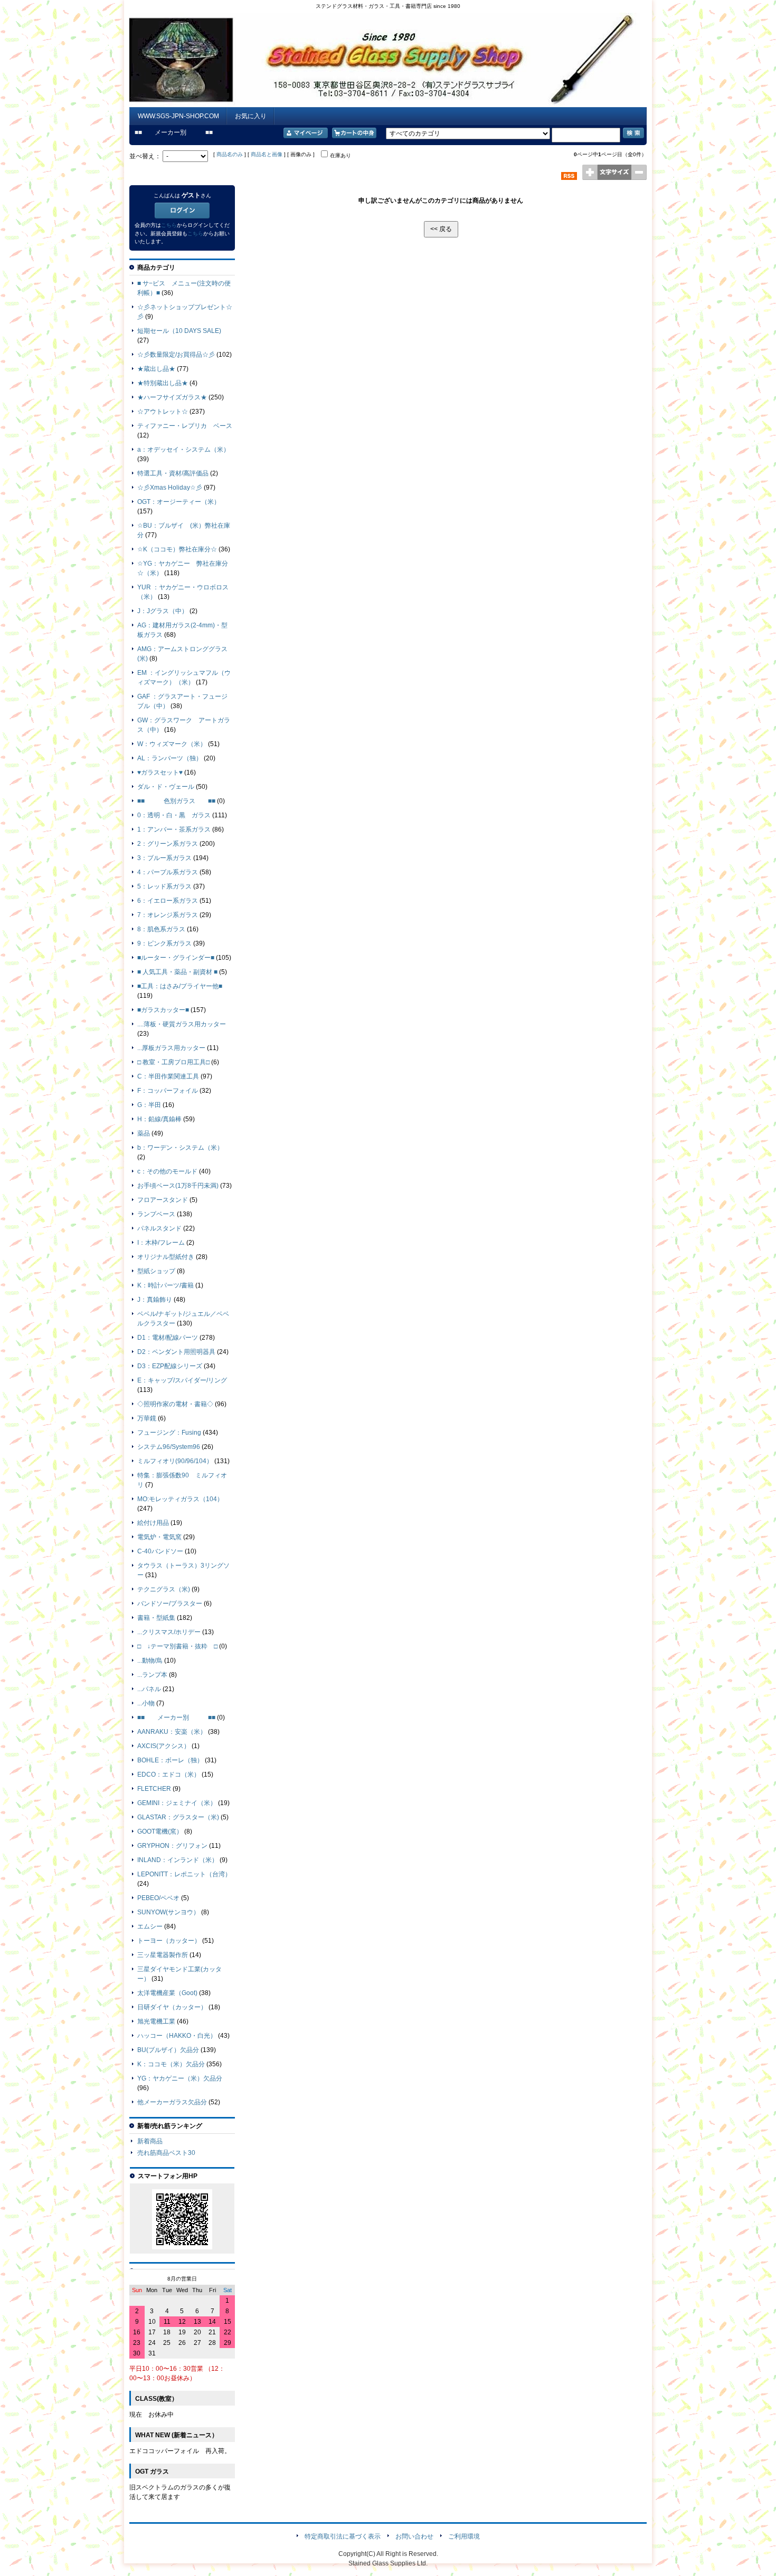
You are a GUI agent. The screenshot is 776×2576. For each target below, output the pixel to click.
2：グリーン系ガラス (168, 844)
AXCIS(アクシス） (164, 1746)
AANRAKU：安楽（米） (172, 1732)
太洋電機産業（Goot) (167, 1993)
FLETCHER (154, 1789)
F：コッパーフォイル (168, 1091)
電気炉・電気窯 (159, 1537)
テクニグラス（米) (164, 1589)
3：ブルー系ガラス (164, 858)
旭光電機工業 (156, 2021)
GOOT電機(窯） (160, 1831)
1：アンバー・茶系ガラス (174, 829)
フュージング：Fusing (169, 1433)
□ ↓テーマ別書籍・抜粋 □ (177, 1646)
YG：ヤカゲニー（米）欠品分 (180, 2078)
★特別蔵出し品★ (163, 383)
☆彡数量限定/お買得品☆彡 (176, 355)
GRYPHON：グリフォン (172, 1846)
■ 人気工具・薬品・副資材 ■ (177, 972)
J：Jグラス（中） (163, 611)
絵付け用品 (153, 1523)
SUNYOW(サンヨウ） (168, 1912)
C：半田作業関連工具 (168, 1076)
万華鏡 (147, 1418)
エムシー (150, 1926)
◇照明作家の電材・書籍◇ (175, 1404)
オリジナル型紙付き (166, 1257)
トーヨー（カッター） (169, 1941)
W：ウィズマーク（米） (172, 744)
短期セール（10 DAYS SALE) (179, 331)
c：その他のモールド (167, 1171)
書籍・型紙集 (156, 1618)
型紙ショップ (156, 1271)
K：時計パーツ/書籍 (165, 1285)
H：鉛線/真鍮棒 (159, 1119)
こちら (169, 225)
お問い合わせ (414, 2536)
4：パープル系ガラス (168, 872)
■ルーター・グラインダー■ (176, 958)
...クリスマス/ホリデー (169, 1632)
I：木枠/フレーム (161, 1243)
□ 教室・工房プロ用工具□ (173, 1062)
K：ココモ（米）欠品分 (171, 2064)
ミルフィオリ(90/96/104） (175, 1461)
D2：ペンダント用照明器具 (176, 1352)
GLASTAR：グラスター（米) (178, 1817)
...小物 (146, 1703)
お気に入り (251, 116)
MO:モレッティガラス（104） (180, 1499)
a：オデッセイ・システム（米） (183, 450)
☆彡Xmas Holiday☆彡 (170, 488)
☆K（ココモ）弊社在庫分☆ (177, 549)
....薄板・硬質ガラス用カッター (182, 1024)
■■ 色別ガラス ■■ (176, 801)
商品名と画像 (267, 154)
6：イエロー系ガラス (168, 901)
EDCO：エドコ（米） (169, 1774)
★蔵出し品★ (156, 369)
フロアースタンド (163, 1200)
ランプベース (156, 1214)
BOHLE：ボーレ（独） (170, 1760)
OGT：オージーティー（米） (179, 502)
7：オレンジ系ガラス (168, 915)
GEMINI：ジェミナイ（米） (177, 1803)
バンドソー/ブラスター (170, 1604)
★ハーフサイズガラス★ (172, 397)
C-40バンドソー (160, 1551)
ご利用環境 (464, 2536)
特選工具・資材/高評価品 (173, 473)
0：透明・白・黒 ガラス (174, 815)
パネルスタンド (159, 1228)
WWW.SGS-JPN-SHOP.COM (178, 116)
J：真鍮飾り (155, 1300)
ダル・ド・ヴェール (166, 787)
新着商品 (150, 2141)
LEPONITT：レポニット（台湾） (184, 1874)
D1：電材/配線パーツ (168, 1338)
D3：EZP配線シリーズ (170, 1366)
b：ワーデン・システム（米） (180, 1148)
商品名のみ (230, 154)
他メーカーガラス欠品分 (172, 2102)
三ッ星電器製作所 (163, 1955)
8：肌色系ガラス (161, 929)
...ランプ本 (152, 1675)
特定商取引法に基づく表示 (343, 2536)
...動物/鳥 (150, 1661)
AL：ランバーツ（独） (170, 758)
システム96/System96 (169, 1447)
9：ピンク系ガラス (164, 943)
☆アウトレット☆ (163, 412)
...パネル (149, 1689)
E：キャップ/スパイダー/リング (182, 1380)
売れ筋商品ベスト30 (166, 2153)
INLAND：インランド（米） (178, 1860)
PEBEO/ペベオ (158, 1898)
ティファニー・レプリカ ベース (185, 426)
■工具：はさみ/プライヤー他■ (180, 986)
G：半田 (149, 1105)
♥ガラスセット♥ (160, 772)
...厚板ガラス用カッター (171, 1048)
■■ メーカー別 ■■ (176, 1718)
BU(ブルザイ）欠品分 (168, 2050)
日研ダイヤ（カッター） (172, 2007)
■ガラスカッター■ (163, 1010)
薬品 (144, 1133)
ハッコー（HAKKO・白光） (177, 2036)
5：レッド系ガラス (164, 886)
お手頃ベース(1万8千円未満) (178, 1186)
